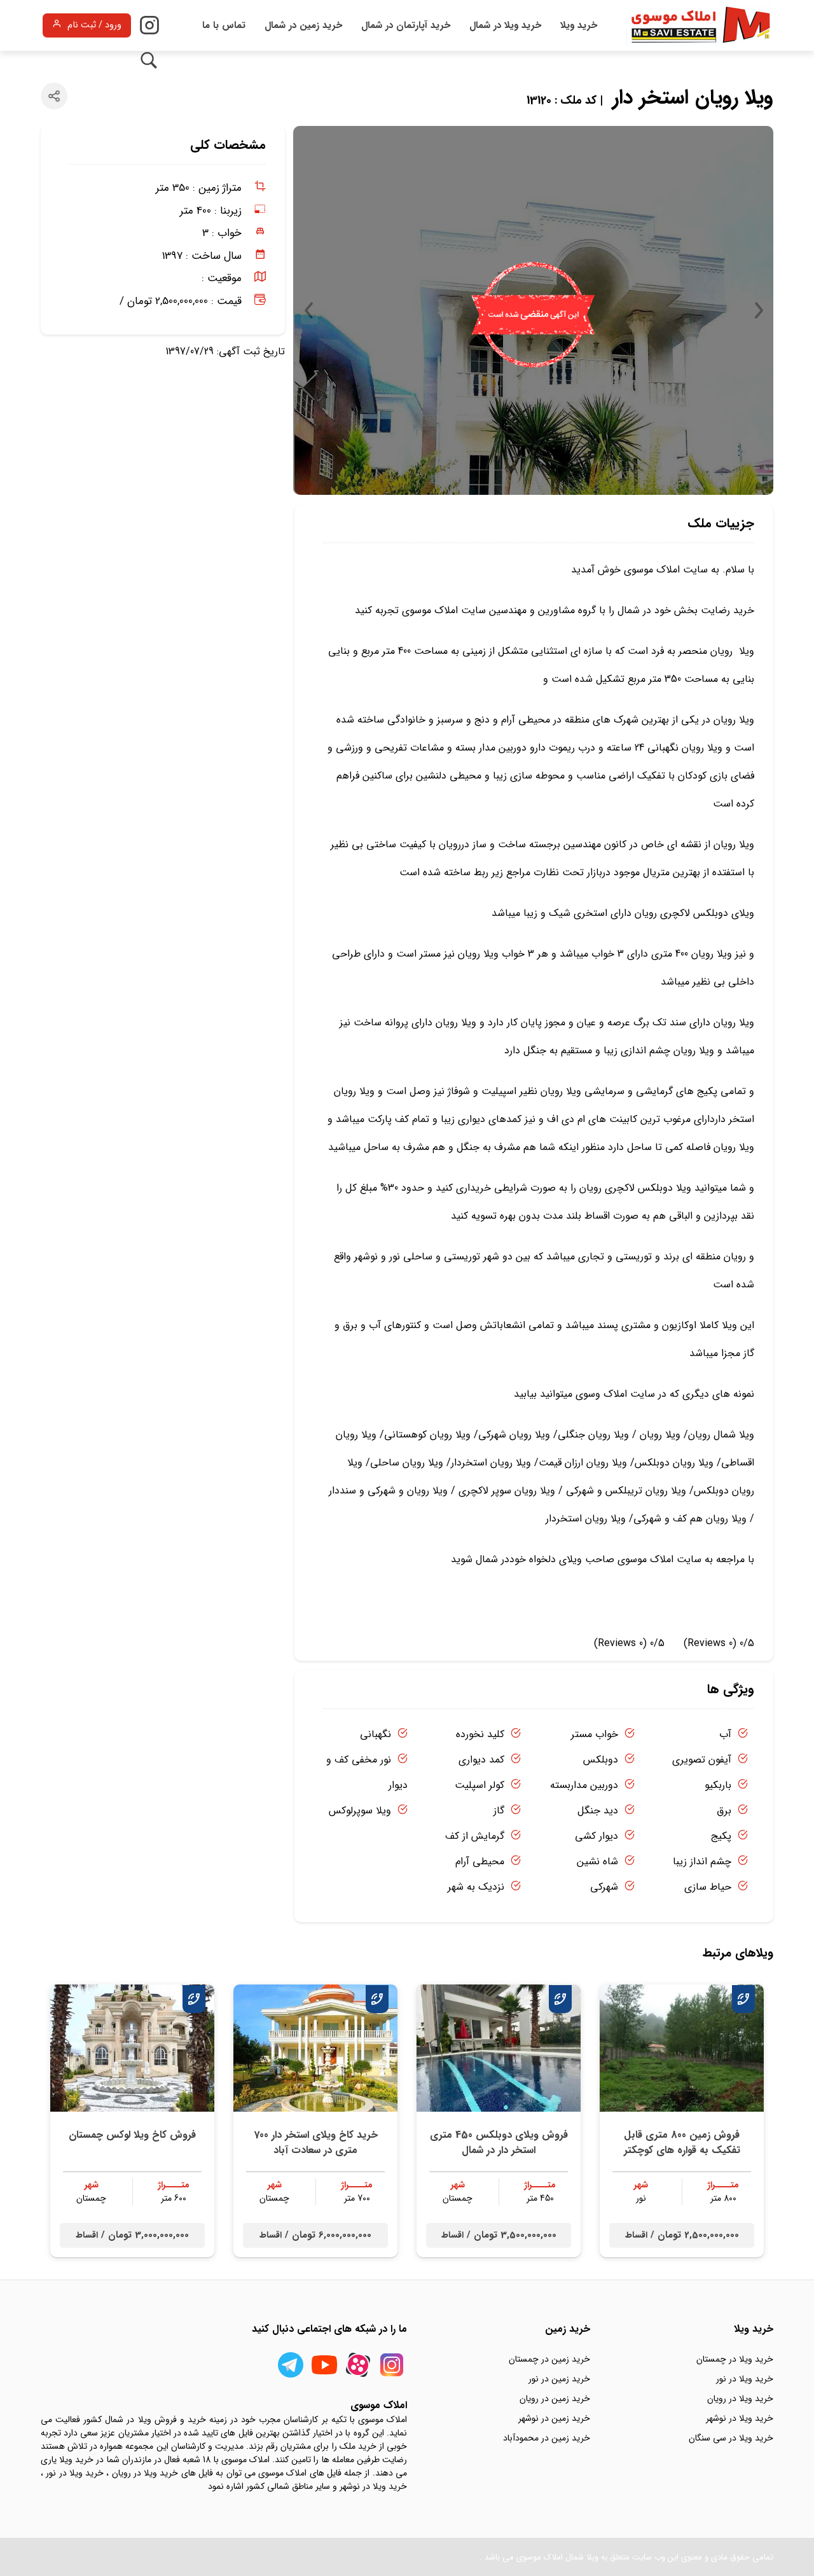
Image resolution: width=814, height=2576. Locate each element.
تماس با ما (224, 25)
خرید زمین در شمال (303, 25)
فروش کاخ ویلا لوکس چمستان (132, 2135)
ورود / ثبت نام (94, 25)
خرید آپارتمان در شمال (406, 25)
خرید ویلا (579, 25)
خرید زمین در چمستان (549, 2359)
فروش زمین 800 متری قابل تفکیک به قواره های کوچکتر (682, 2143)
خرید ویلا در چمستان (735, 2359)
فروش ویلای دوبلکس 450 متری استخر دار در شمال (499, 2143)
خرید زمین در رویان (555, 2399)
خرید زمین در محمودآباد (547, 2438)
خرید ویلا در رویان (740, 2399)
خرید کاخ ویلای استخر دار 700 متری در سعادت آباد (316, 2143)
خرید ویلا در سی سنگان (731, 2438)
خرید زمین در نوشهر (554, 2418)
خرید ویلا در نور (745, 2379)
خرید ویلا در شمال (505, 25)
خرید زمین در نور (559, 2379)
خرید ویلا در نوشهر (740, 2418)
